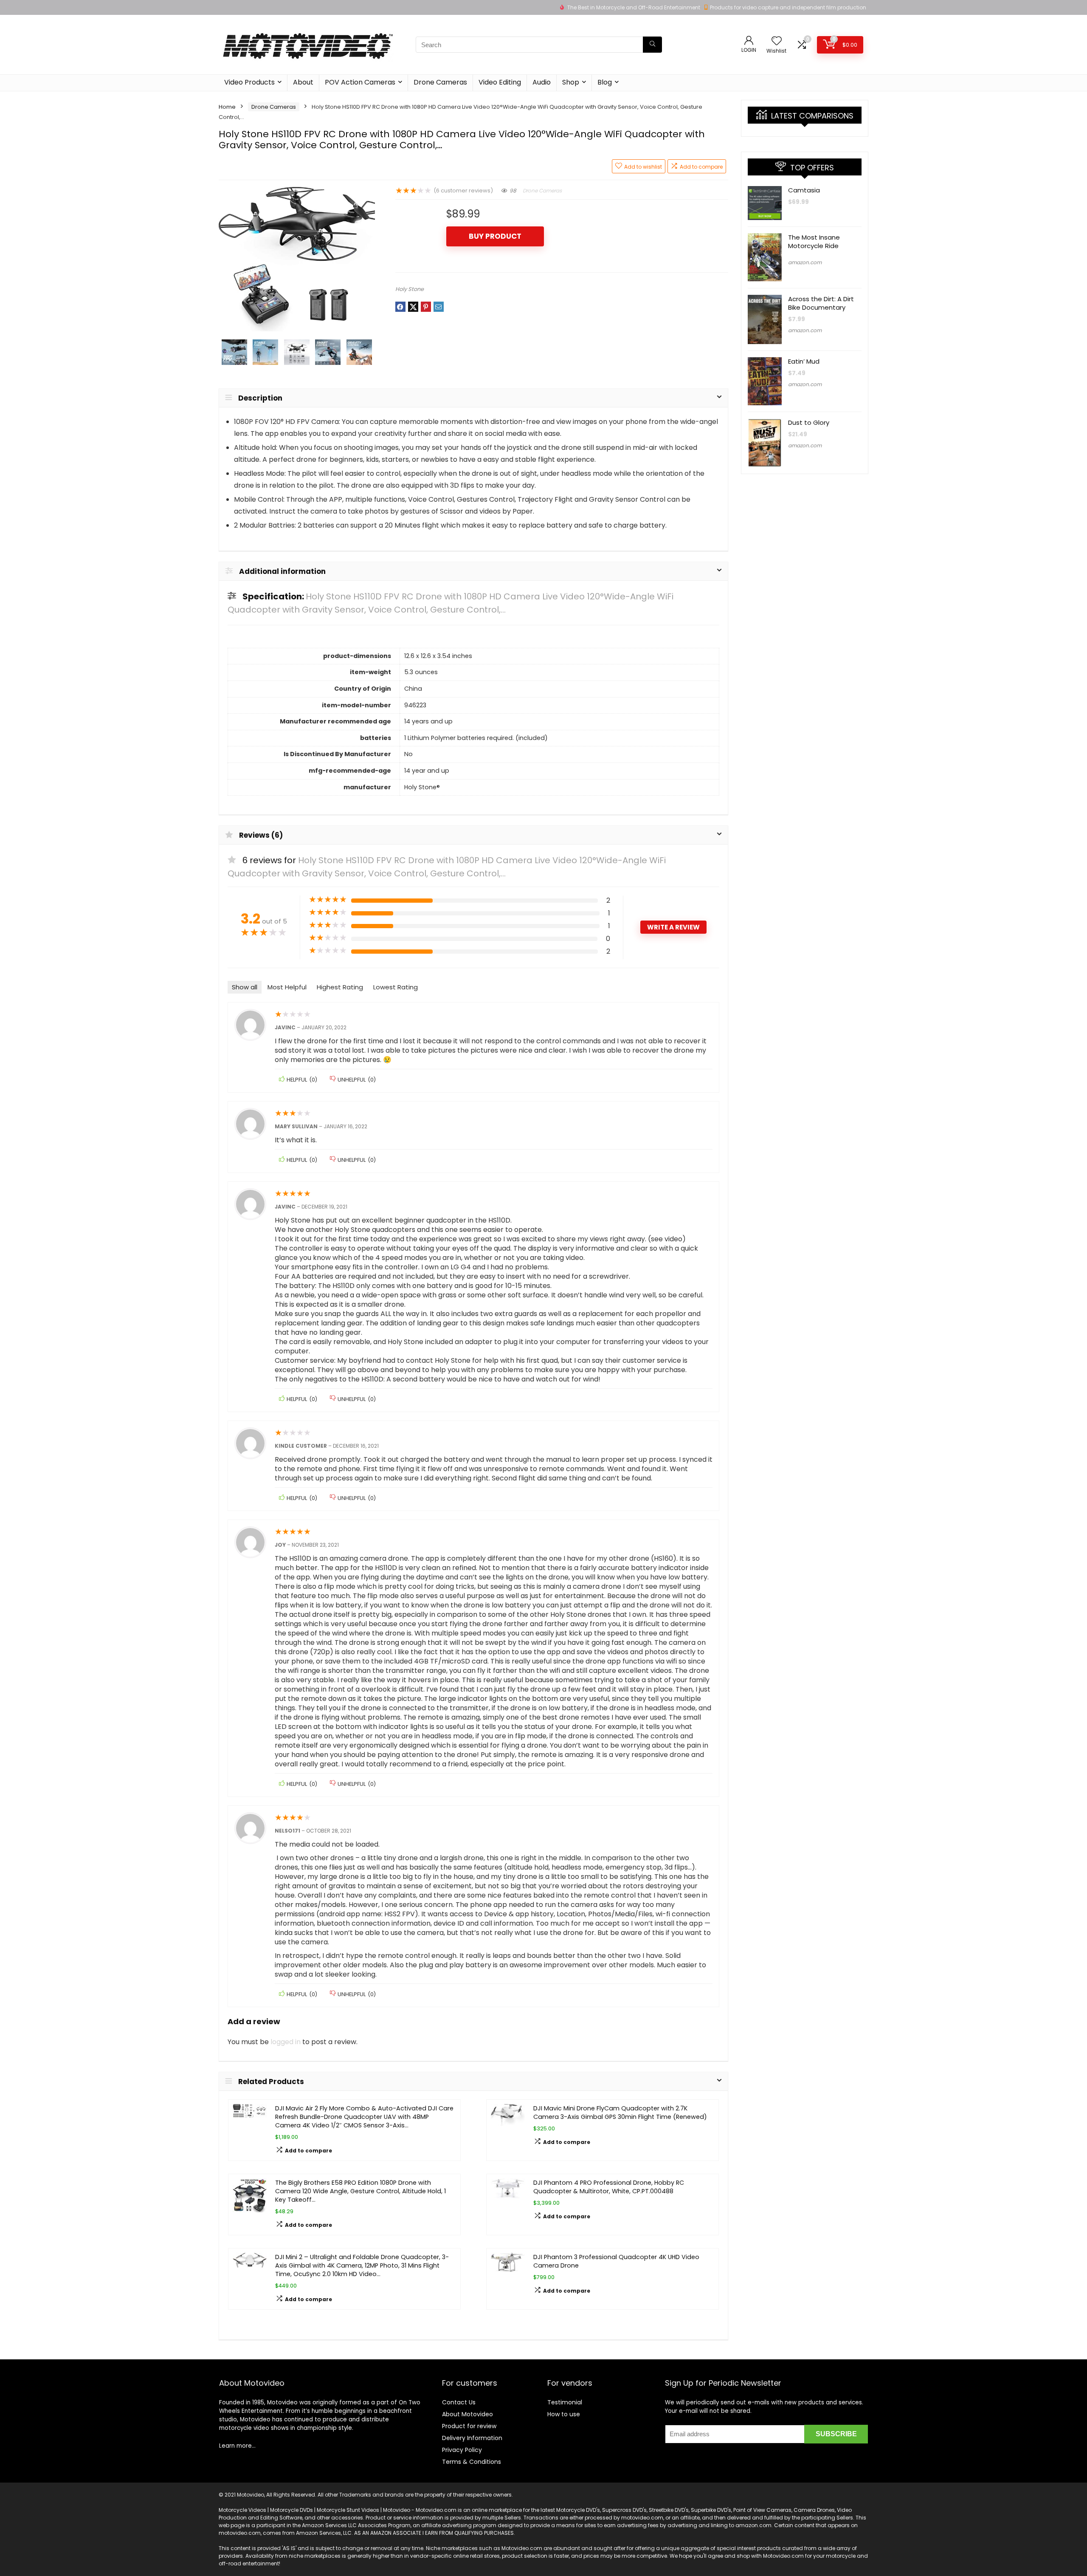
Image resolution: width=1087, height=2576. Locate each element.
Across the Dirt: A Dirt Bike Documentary (821, 303)
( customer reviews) (463, 191)
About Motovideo (467, 2414)
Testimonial (565, 2402)
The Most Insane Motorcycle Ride (814, 241)
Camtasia (804, 190)
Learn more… (237, 2446)
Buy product (495, 236)
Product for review (469, 2426)
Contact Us (459, 2402)
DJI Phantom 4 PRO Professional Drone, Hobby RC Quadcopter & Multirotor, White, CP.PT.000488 (609, 2187)
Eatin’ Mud (804, 361)
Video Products (249, 82)
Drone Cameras (440, 82)
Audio (542, 82)
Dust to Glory (809, 422)
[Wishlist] (777, 41)
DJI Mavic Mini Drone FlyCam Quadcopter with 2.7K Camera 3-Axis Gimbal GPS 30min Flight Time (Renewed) (620, 2113)
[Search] (652, 45)
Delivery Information (472, 2438)
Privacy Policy (462, 2450)
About (303, 82)
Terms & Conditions (472, 2462)
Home (227, 107)
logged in (286, 2042)
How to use (564, 2414)
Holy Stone (410, 289)
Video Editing (500, 82)
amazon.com (805, 262)
